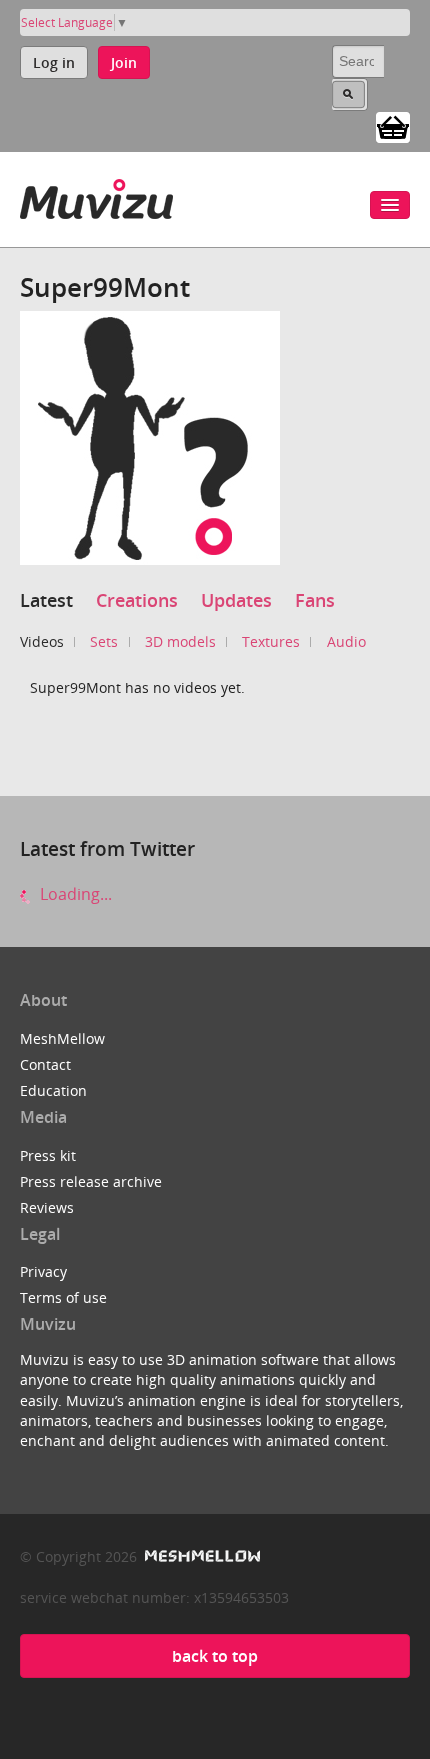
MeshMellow (62, 1038)
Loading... (74, 894)
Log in (54, 62)
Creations (137, 600)
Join (124, 62)
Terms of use (63, 1297)
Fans (315, 600)
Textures (271, 641)
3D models (180, 641)
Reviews (47, 1207)
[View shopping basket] (393, 126)
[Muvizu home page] (96, 195)
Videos (42, 641)
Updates (236, 600)
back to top (215, 1656)
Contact (45, 1064)
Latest (46, 600)
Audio (346, 641)
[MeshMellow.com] (200, 1556)
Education (53, 1090)
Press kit (48, 1155)
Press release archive (91, 1181)
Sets (104, 641)
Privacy (43, 1271)
